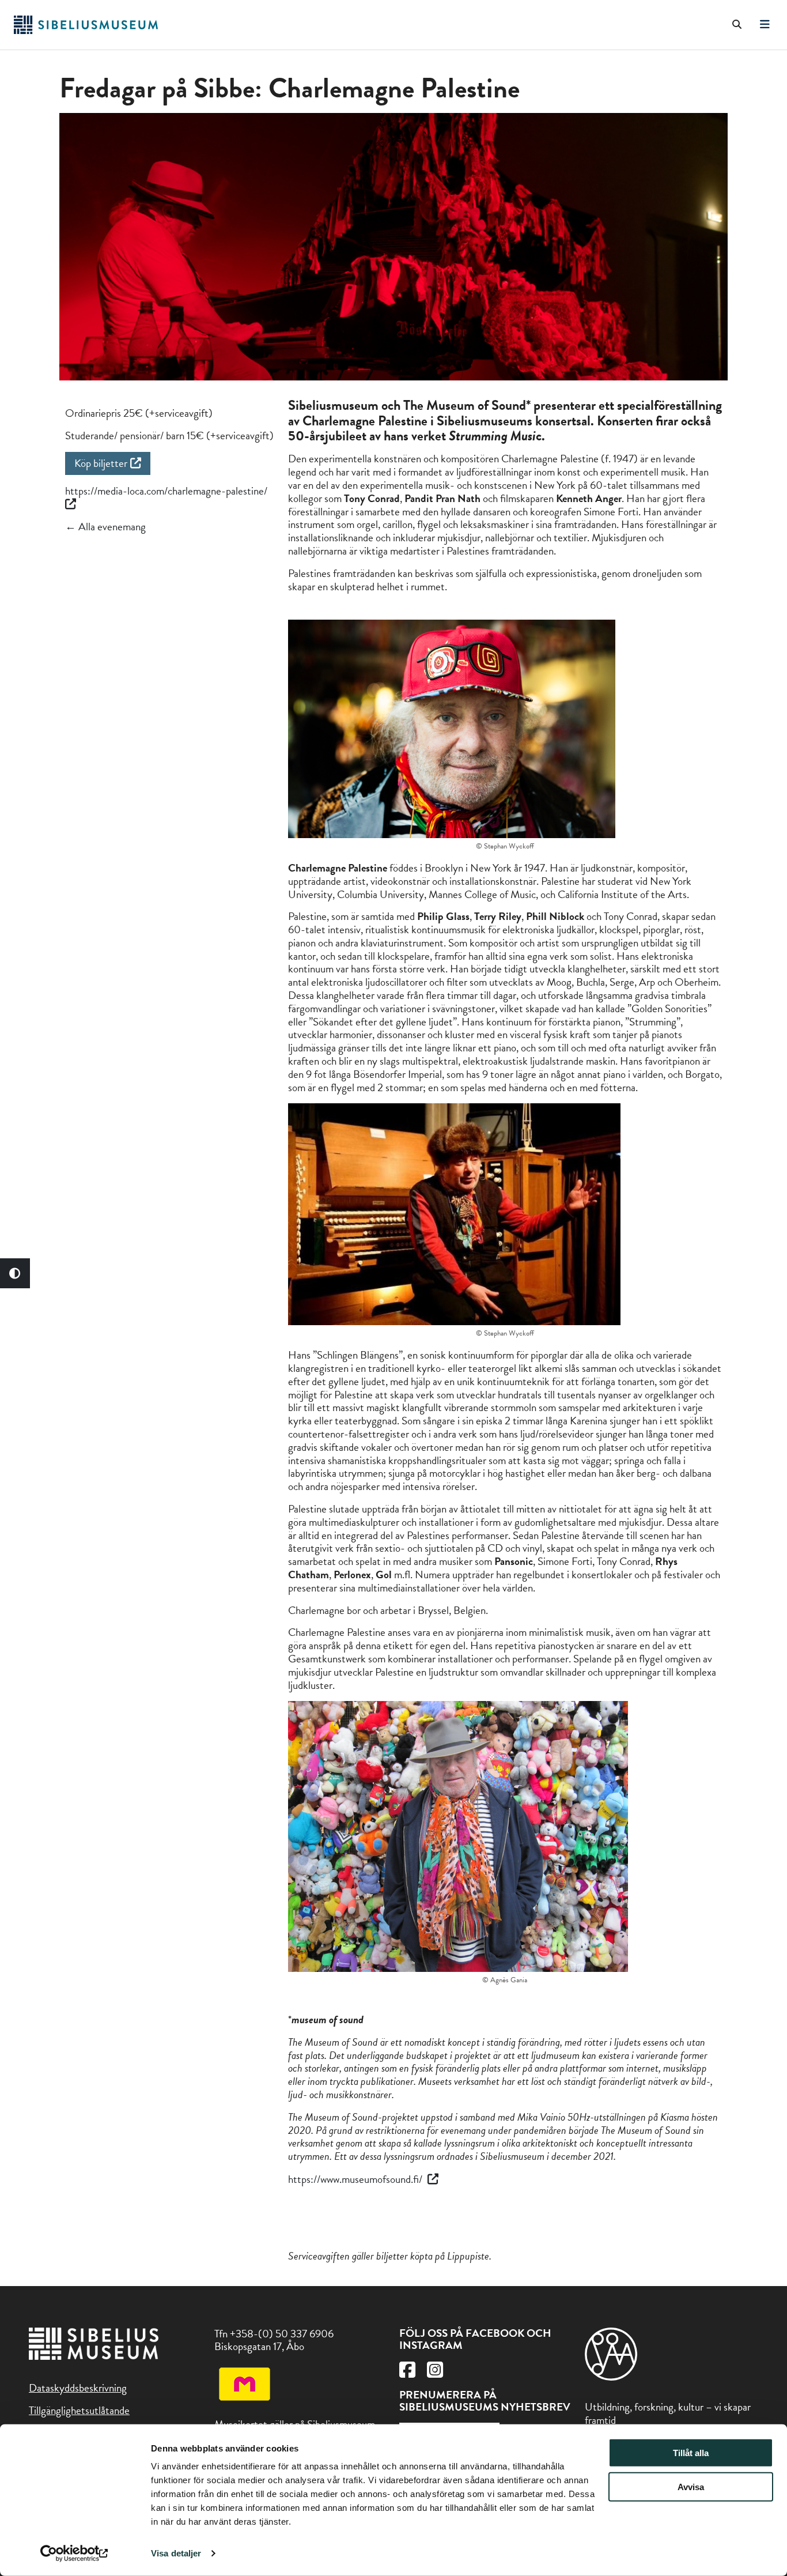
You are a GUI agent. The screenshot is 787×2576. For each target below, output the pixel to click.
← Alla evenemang (105, 527)
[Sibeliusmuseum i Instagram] (435, 2373)
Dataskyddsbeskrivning (78, 2388)
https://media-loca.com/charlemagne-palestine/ (166, 491)
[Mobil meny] (765, 25)
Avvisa (691, 2487)
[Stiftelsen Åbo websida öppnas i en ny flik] (611, 2377)
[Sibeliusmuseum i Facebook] (407, 2373)
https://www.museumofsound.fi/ (356, 2179)
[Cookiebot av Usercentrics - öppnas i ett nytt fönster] (75, 2554)
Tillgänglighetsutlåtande (79, 2410)
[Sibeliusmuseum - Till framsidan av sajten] (86, 30)
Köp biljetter (101, 463)
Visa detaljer (176, 2553)
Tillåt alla (691, 2453)
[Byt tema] (15, 1273)
